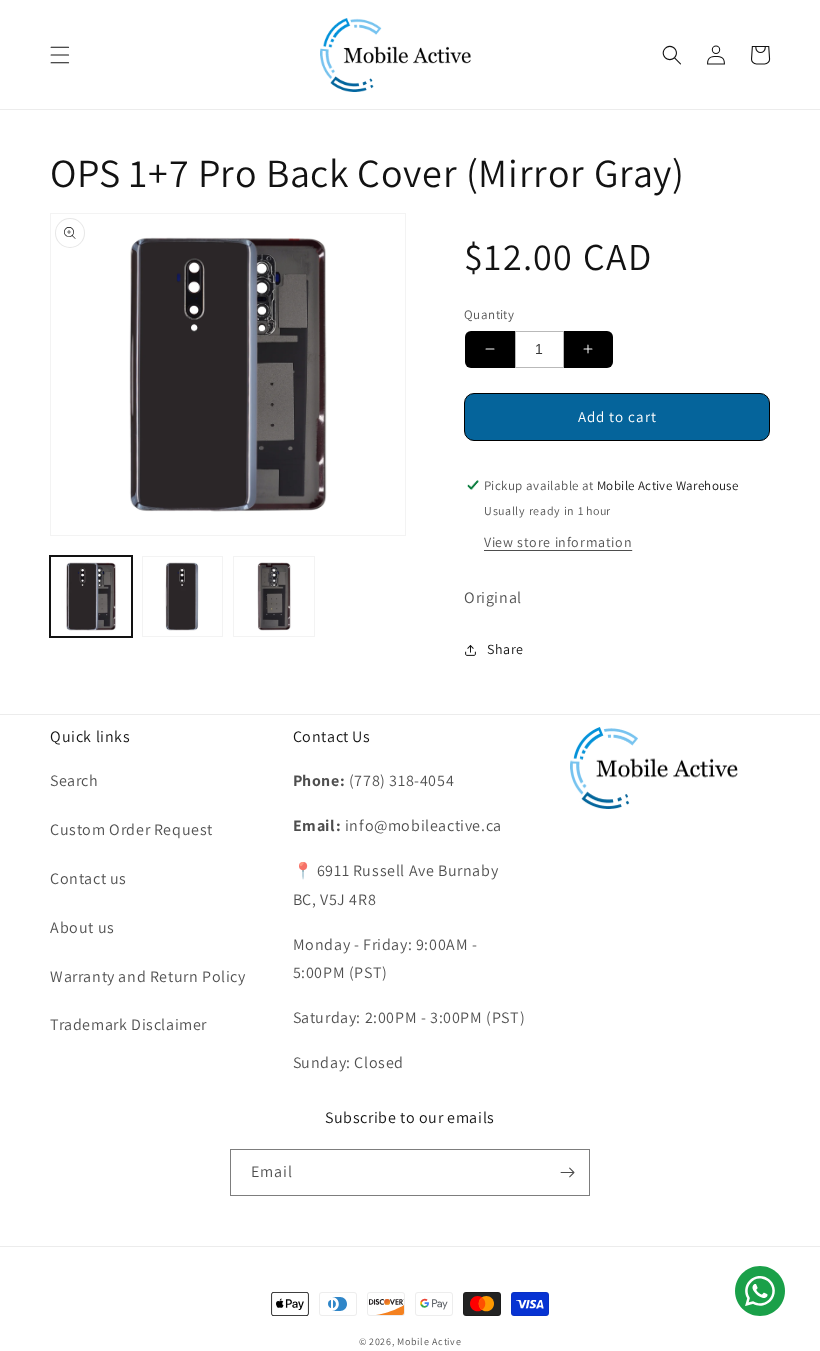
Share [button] (505, 649)
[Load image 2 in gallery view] (183, 597)
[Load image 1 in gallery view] (91, 597)
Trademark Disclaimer (128, 1024)
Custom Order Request (131, 829)
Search (74, 780)
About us (82, 927)
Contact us (88, 878)
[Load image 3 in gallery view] (274, 597)
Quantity (489, 314)
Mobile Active (429, 1341)
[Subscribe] (567, 1172)
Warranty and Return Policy (148, 976)
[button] (60, 55)
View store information (558, 542)
